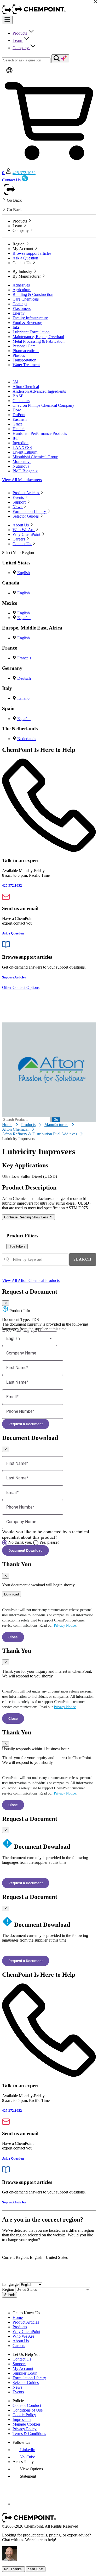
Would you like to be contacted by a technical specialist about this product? (46, 1534)
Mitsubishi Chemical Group (35, 457)
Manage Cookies (27, 2424)
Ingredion (21, 443)
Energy (19, 313)
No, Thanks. (13, 2569)
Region (8, 2289)
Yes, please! (49, 1542)
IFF (16, 438)
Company (21, 48)
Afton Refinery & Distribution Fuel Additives (40, 1134)
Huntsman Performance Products (40, 433)
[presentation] (28, 2469)
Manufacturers (56, 1125)
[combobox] (35, 1260)
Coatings (20, 304)
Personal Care (24, 346)
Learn (18, 40)
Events (18, 2392)
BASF (18, 396)
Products (20, 33)
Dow (17, 410)
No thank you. (20, 1542)
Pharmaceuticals (26, 351)
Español (24, 618)
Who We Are (23, 2336)
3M (15, 382)
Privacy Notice (65, 1626)
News (17, 2387)
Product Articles (26, 2322)
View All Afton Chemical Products (31, 1280)
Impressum (22, 2419)
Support (19, 2364)
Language (10, 2284)
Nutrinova (21, 466)
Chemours (21, 401)
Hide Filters (17, 1246)
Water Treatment (26, 365)
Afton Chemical (26, 387)
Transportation (24, 360)
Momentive (22, 462)
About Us (21, 2341)
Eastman (20, 419)
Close (13, 1637)
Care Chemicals (26, 299)
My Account (23, 2368)
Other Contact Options (21, 987)
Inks (16, 327)
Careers (19, 2346)
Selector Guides (26, 2383)
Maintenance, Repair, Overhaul (38, 337)
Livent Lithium (25, 452)
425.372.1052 (24, 173)
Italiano (23, 698)
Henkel (19, 429)
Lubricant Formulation (31, 332)
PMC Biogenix (25, 471)
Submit (10, 2295)
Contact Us (22, 2359)
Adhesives (21, 285)
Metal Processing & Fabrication (39, 341)
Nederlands (27, 739)
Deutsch (24, 678)
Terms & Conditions (29, 2434)
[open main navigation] (7, 20)
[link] (24, 2450)
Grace (18, 424)
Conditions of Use (28, 2410)
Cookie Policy (24, 2415)
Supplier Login (25, 2373)
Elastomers (22, 309)
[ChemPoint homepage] (7, 13)
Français (24, 658)
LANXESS (22, 447)
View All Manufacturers (22, 480)
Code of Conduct (27, 2405)
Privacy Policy (25, 2429)
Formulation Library (29, 2378)
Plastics (19, 355)
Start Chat (36, 2569)
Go (56, 1120)
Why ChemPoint (26, 2332)
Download (11, 1594)
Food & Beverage (27, 323)
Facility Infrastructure (30, 318)
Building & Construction (33, 294)
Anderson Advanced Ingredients (39, 391)
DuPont (19, 415)
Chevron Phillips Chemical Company (43, 405)
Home (7, 1125)
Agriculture (22, 290)
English (24, 573)
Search (83, 1259)
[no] (5, 1543)
